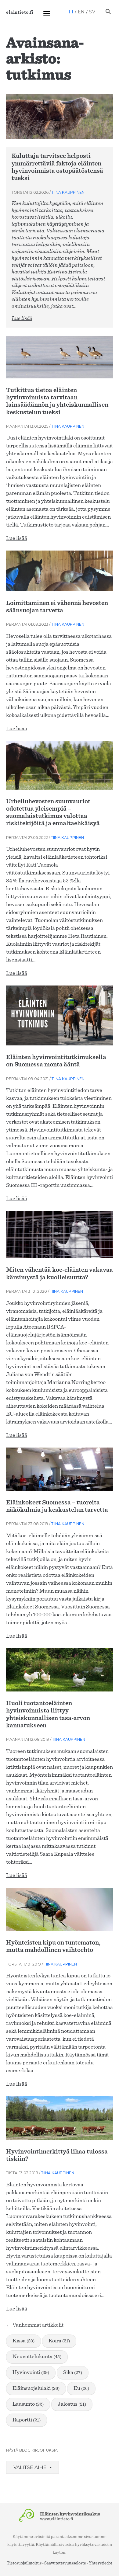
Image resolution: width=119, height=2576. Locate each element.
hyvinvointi (31, 2373)
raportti (27, 2420)
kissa (23, 2341)
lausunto (28, 2404)
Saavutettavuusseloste (65, 2563)
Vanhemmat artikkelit (35, 2325)
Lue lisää (22, 318)
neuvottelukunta (37, 2357)
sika (73, 2373)
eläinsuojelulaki (36, 2388)
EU (81, 2388)
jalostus (72, 2404)
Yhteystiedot (101, 2563)
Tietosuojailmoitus (24, 2563)
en (81, 12)
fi (71, 12)
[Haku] (108, 12)
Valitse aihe (31, 2467)
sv (92, 12)
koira (59, 2341)
